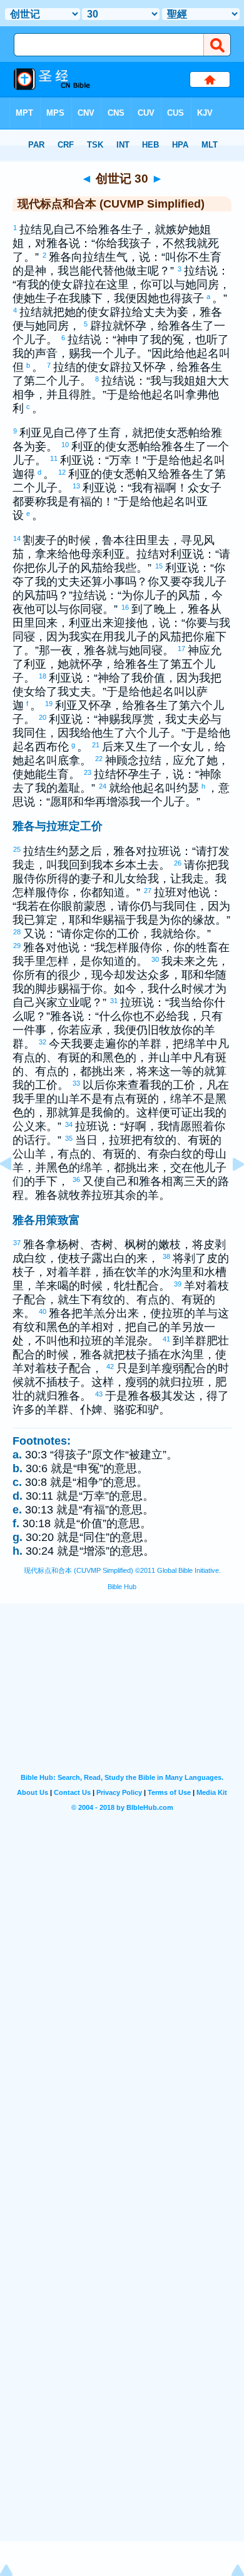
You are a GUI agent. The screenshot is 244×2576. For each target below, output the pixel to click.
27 (148, 891)
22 (99, 759)
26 (178, 863)
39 (178, 1284)
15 (160, 566)
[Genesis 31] (228, 1192)
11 (54, 458)
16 (126, 607)
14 (18, 538)
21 (96, 745)
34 (69, 1124)
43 (99, 1394)
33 (77, 1083)
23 (88, 772)
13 (77, 486)
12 (63, 472)
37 (18, 1243)
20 (43, 717)
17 (182, 649)
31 (114, 1001)
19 (49, 704)
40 (43, 1311)
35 (69, 1138)
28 (18, 932)
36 (77, 1179)
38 (167, 1256)
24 (103, 786)
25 (18, 849)
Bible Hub (122, 1587)
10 (66, 445)
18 (43, 676)
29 (18, 946)
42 (111, 1366)
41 (167, 1339)
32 (43, 1042)
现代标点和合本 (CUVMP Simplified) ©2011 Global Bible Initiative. (122, 1570)
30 (156, 959)
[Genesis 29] (16, 1192)
